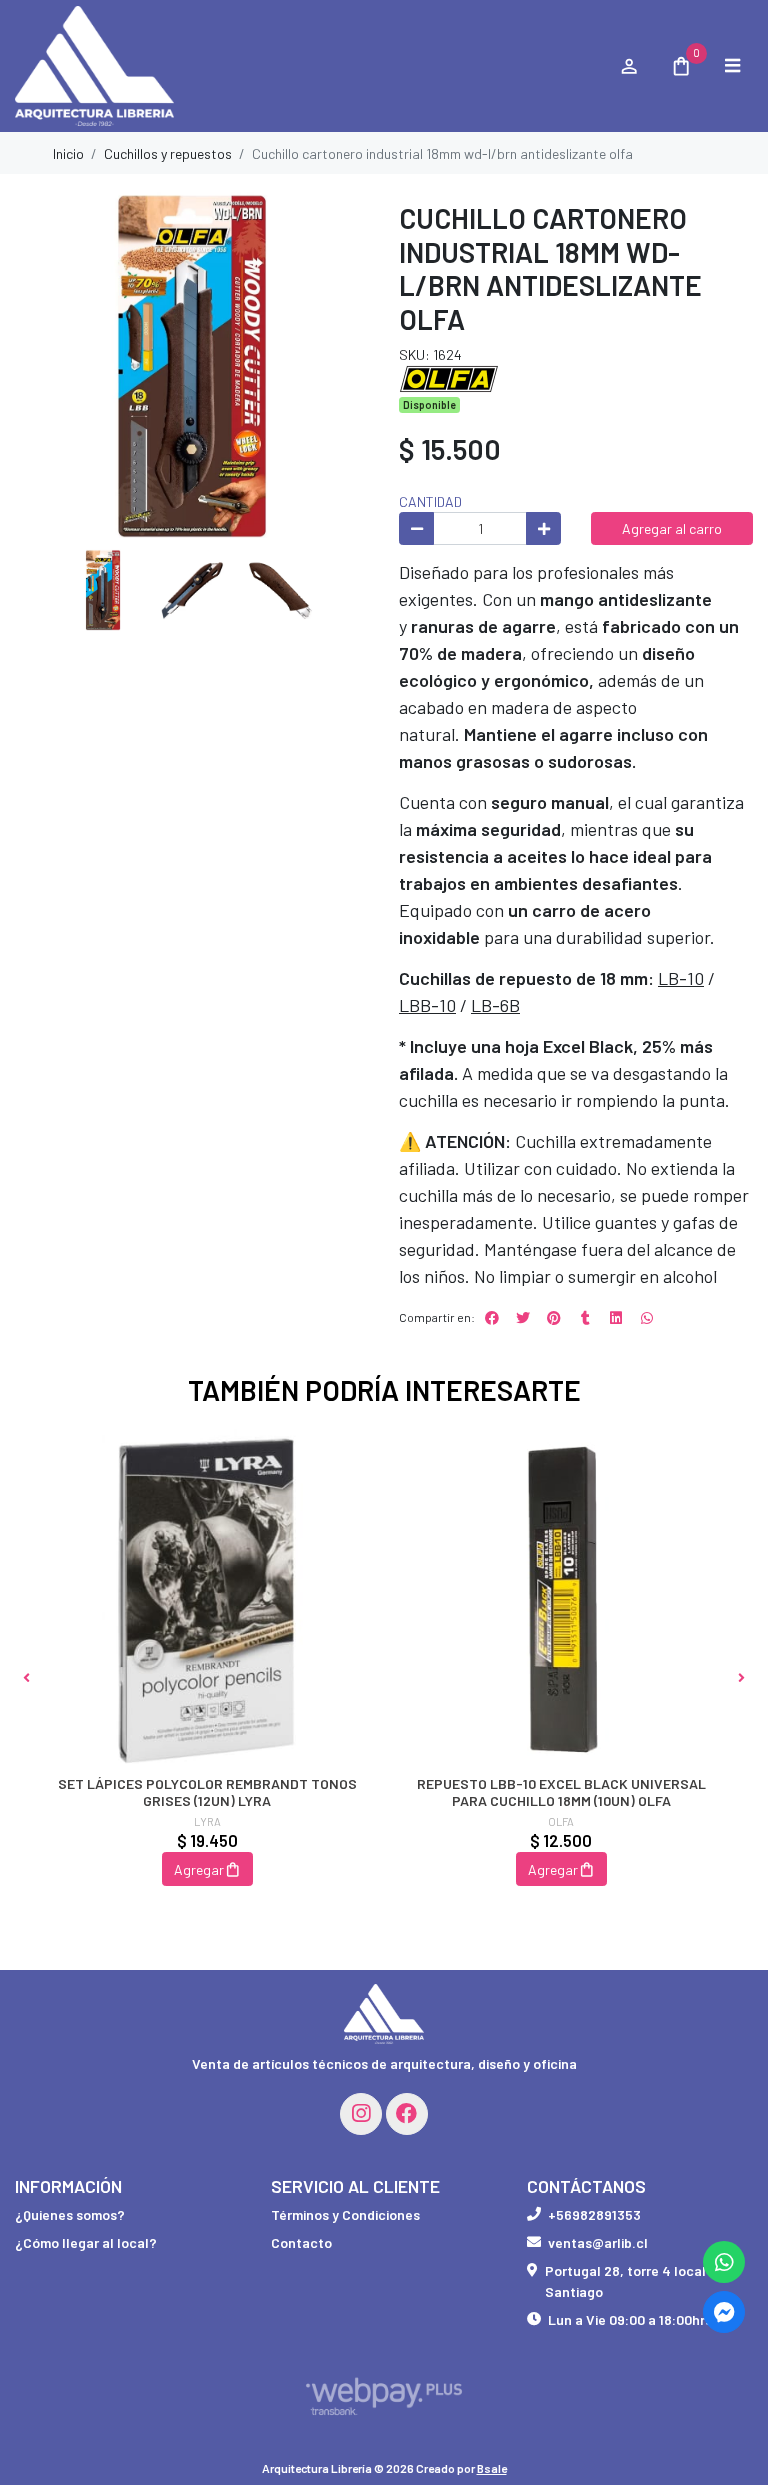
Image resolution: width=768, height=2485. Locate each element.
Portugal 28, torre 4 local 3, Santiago (633, 2281)
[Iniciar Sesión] (628, 66)
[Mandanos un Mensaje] (724, 2312)
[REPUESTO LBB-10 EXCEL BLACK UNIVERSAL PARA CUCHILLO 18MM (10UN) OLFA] (561, 1599)
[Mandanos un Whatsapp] (724, 2262)
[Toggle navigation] (732, 66)
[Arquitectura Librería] (307, 66)
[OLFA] (449, 376)
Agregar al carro (672, 528)
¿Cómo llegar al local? (86, 2242)
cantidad (430, 501)
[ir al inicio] (384, 2014)
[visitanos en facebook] (407, 2114)
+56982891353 (594, 2214)
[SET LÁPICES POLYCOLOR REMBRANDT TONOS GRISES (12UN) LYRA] (207, 1599)
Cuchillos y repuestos (168, 153)
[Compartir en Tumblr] (585, 1318)
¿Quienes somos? (70, 2214)
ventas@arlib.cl (598, 2242)
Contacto (301, 2242)
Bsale (492, 2468)
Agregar (199, 1869)
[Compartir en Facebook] (492, 1318)
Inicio (68, 153)
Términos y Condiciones (345, 2214)
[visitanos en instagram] (361, 2114)
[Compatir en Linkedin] (616, 1318)
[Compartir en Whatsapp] (647, 1318)
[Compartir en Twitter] (523, 1318)
